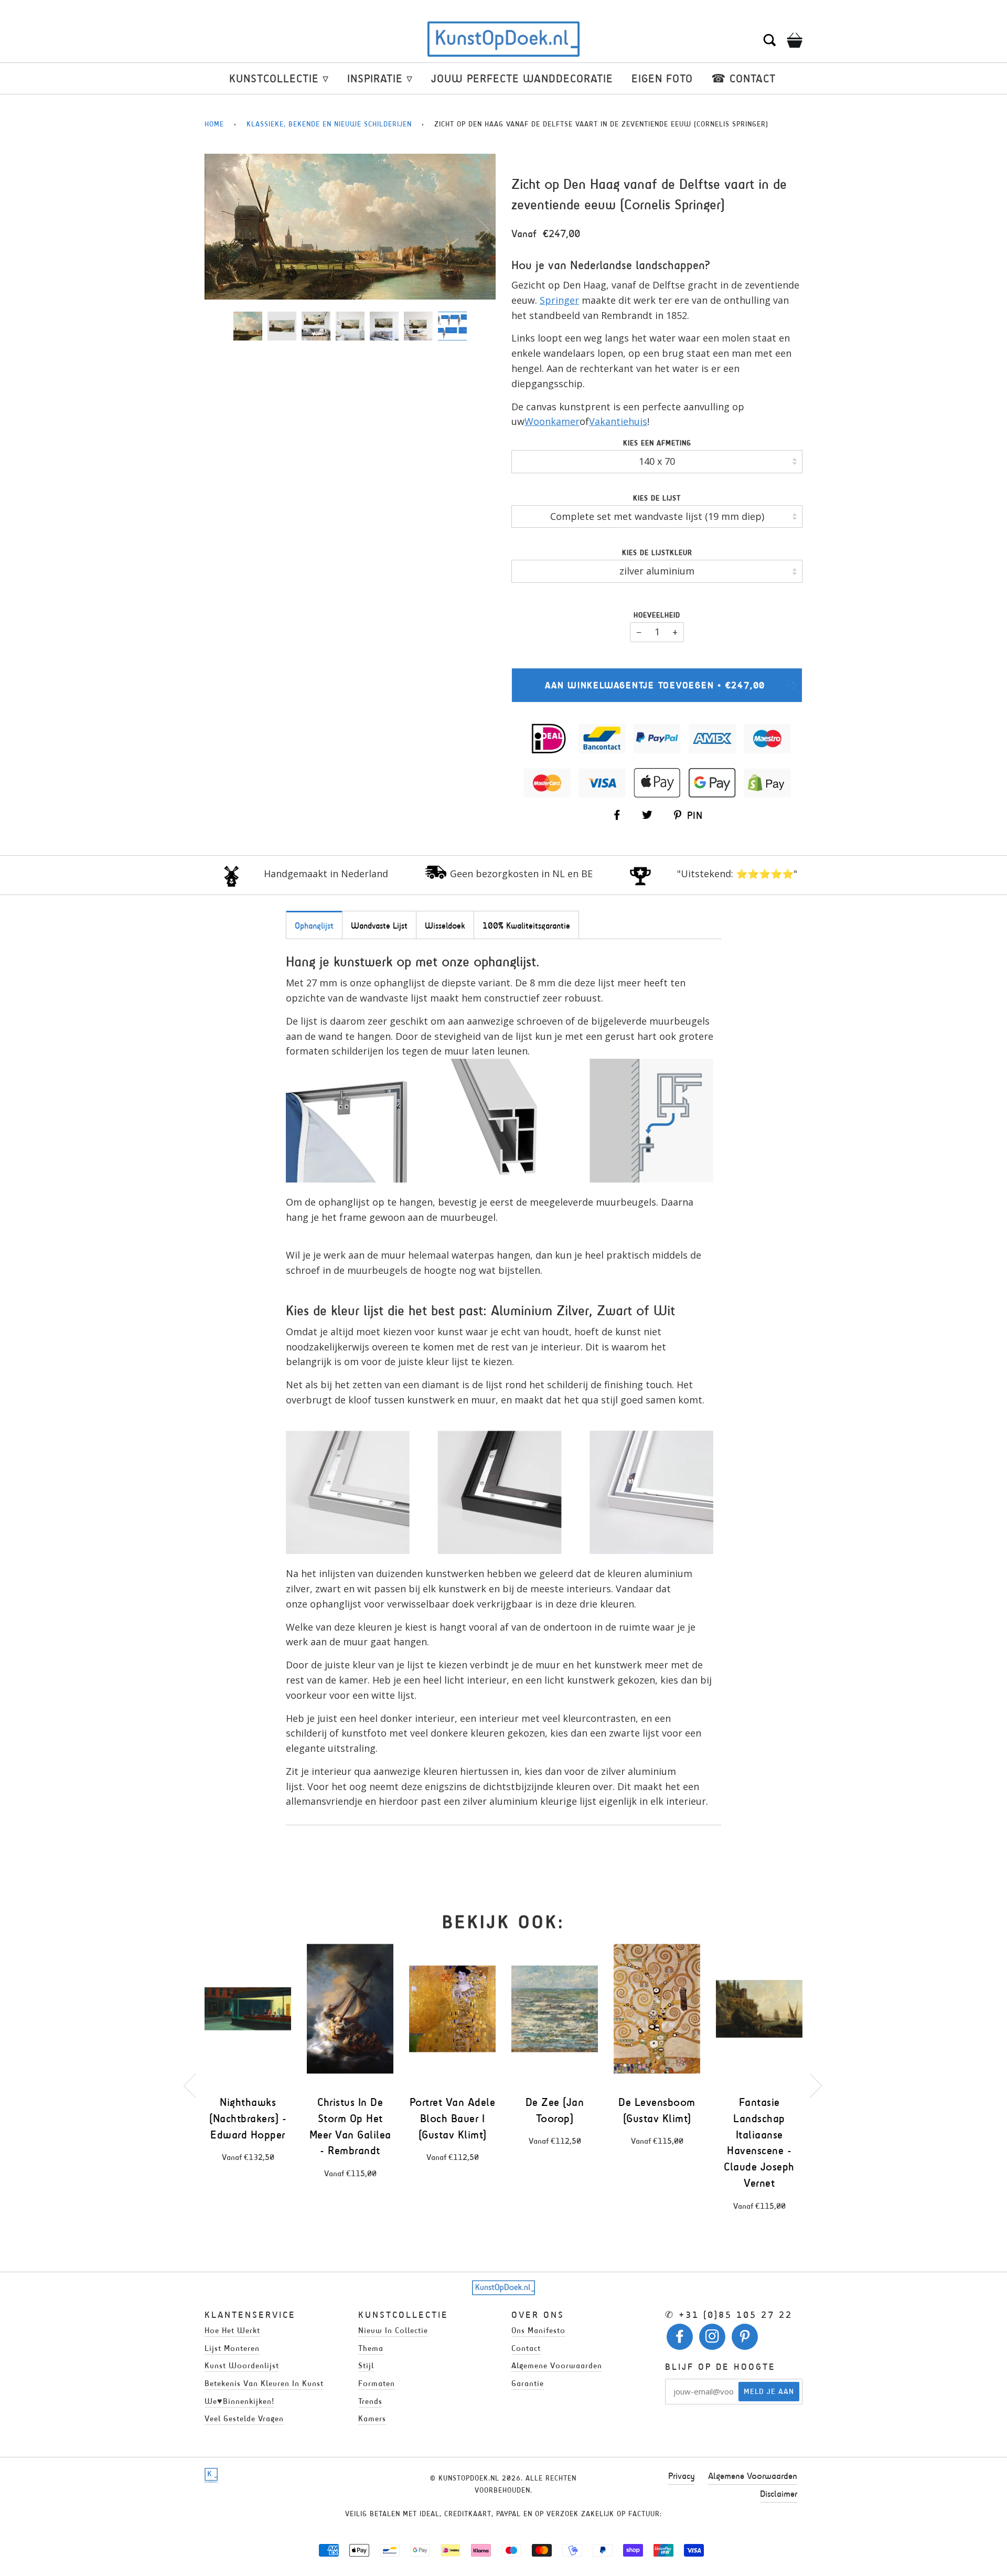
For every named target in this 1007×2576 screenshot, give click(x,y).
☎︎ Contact (743, 78)
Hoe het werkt (232, 2330)
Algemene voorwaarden (557, 2365)
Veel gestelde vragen (244, 2418)
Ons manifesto (538, 2330)
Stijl (366, 2365)
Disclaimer (779, 2494)
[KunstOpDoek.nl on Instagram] (713, 2339)
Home (214, 124)
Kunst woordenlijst (242, 2365)
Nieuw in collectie (393, 2330)
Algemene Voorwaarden (753, 2476)
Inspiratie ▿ (380, 78)
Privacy (682, 2476)
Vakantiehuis (618, 421)
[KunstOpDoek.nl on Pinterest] (745, 2339)
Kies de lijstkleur (657, 553)
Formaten (377, 2383)
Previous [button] (222, 229)
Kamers (372, 2418)
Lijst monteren (232, 2348)
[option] (350, 227)
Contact (526, 2348)
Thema (371, 2348)
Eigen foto (662, 78)
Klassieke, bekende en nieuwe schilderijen (329, 124)
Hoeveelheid (657, 615)
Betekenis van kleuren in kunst (264, 2383)
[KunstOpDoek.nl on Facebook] (680, 2339)
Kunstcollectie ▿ (279, 78)
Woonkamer (552, 421)
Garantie (528, 2383)
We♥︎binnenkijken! (239, 2401)
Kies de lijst (657, 498)
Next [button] (476, 229)
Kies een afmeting (657, 443)
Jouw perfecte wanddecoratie (522, 78)
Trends (370, 2401)
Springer (559, 300)
